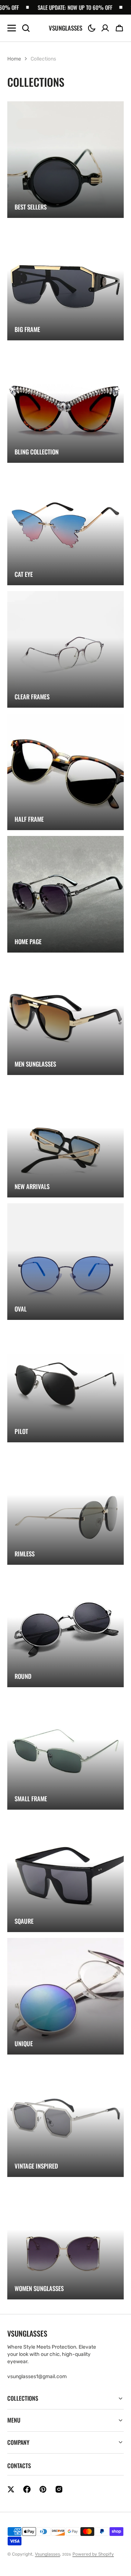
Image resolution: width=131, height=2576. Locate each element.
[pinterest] (43, 2489)
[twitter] (11, 2489)
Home (14, 59)
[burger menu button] (12, 28)
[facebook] (27, 2489)
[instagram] (59, 2489)
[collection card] (65, 160)
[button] (92, 28)
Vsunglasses (47, 2554)
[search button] (26, 28)
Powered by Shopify (93, 2554)
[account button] (105, 28)
